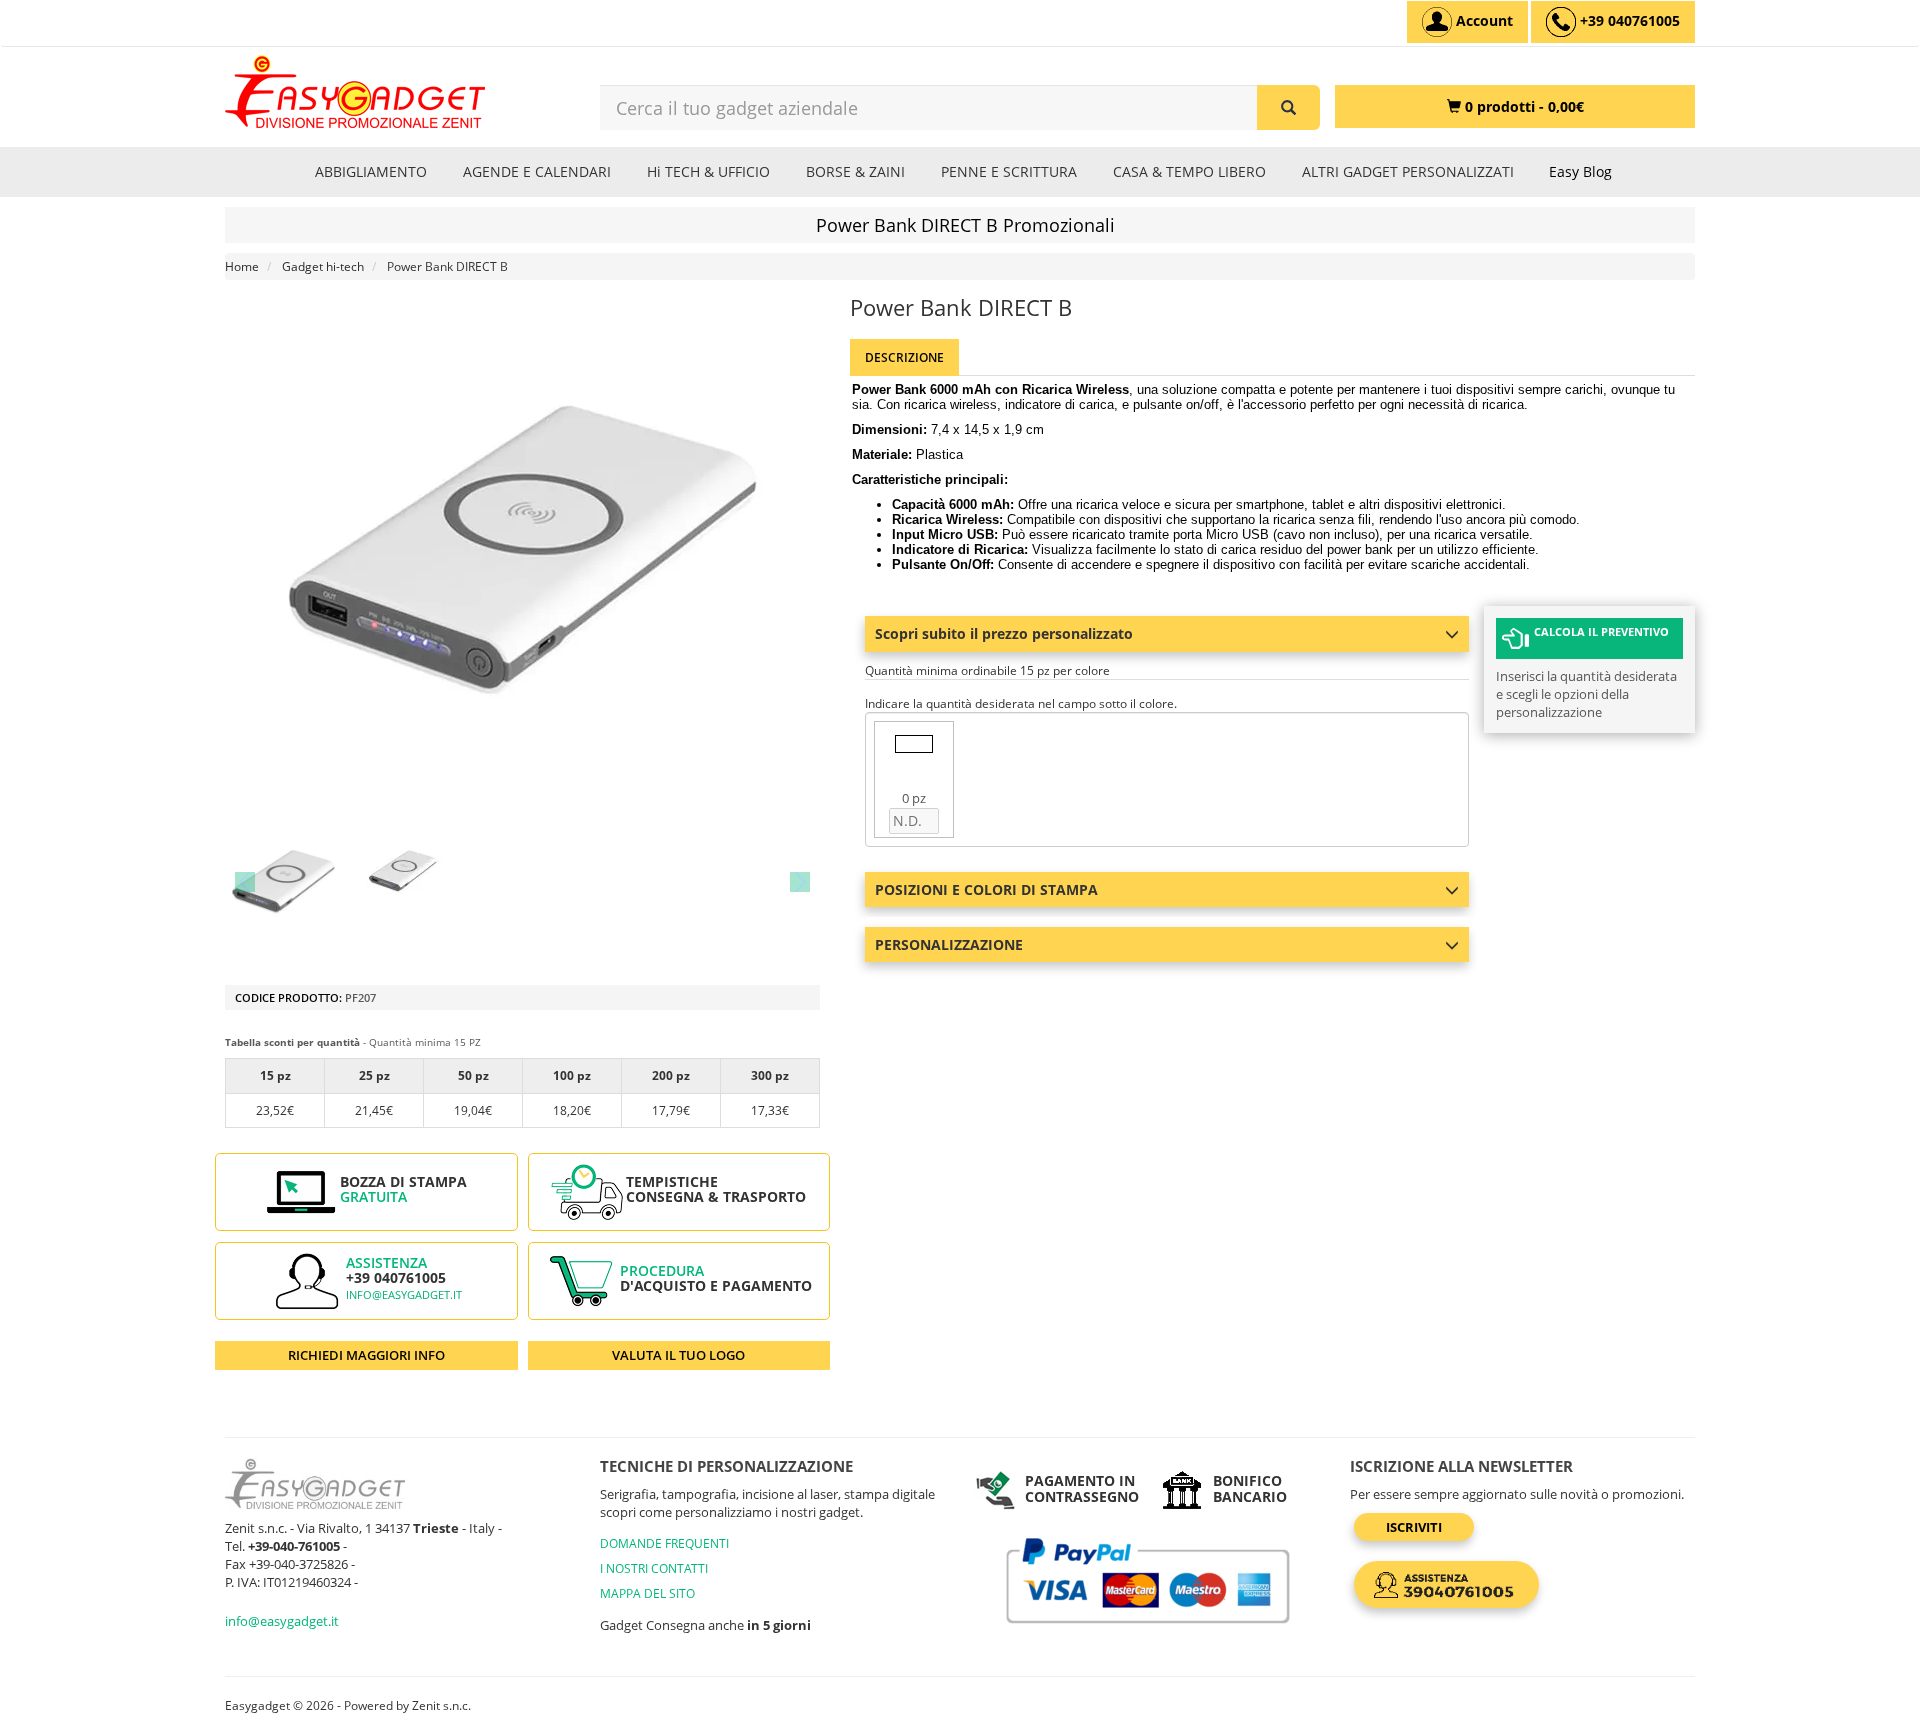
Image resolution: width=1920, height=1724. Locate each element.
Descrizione (904, 357)
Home (242, 266)
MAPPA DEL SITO (647, 1593)
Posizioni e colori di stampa (986, 889)
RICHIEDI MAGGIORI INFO (366, 1355)
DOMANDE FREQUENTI (664, 1543)
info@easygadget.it (404, 1295)
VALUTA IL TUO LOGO (678, 1355)
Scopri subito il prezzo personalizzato (1004, 633)
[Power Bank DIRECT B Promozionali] (283, 881)
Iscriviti (1414, 1527)
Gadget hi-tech (323, 266)
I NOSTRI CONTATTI (654, 1568)
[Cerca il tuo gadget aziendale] (1288, 107)
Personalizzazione (949, 944)
